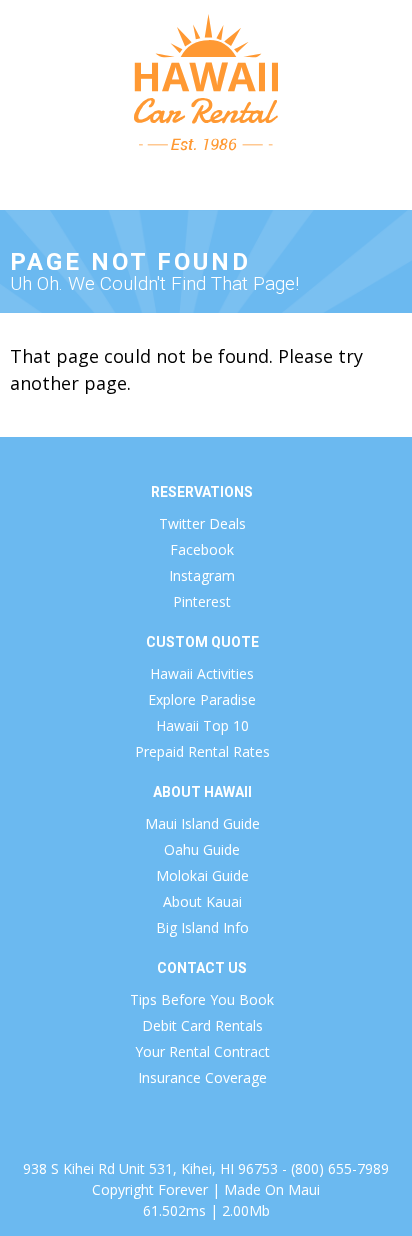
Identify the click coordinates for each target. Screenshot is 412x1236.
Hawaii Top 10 (202, 725)
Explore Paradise (202, 699)
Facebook (202, 549)
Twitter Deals (202, 523)
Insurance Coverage (202, 1077)
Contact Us (202, 968)
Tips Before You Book (202, 999)
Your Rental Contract (202, 1051)
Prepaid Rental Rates (202, 751)
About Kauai (202, 901)
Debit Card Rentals (202, 1025)
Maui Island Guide (202, 823)
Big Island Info (202, 927)
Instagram (202, 575)
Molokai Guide (202, 875)
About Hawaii (202, 792)
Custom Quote (202, 642)
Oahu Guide (202, 849)
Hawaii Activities (202, 673)
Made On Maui (272, 1189)
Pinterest (202, 601)
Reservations (202, 492)
